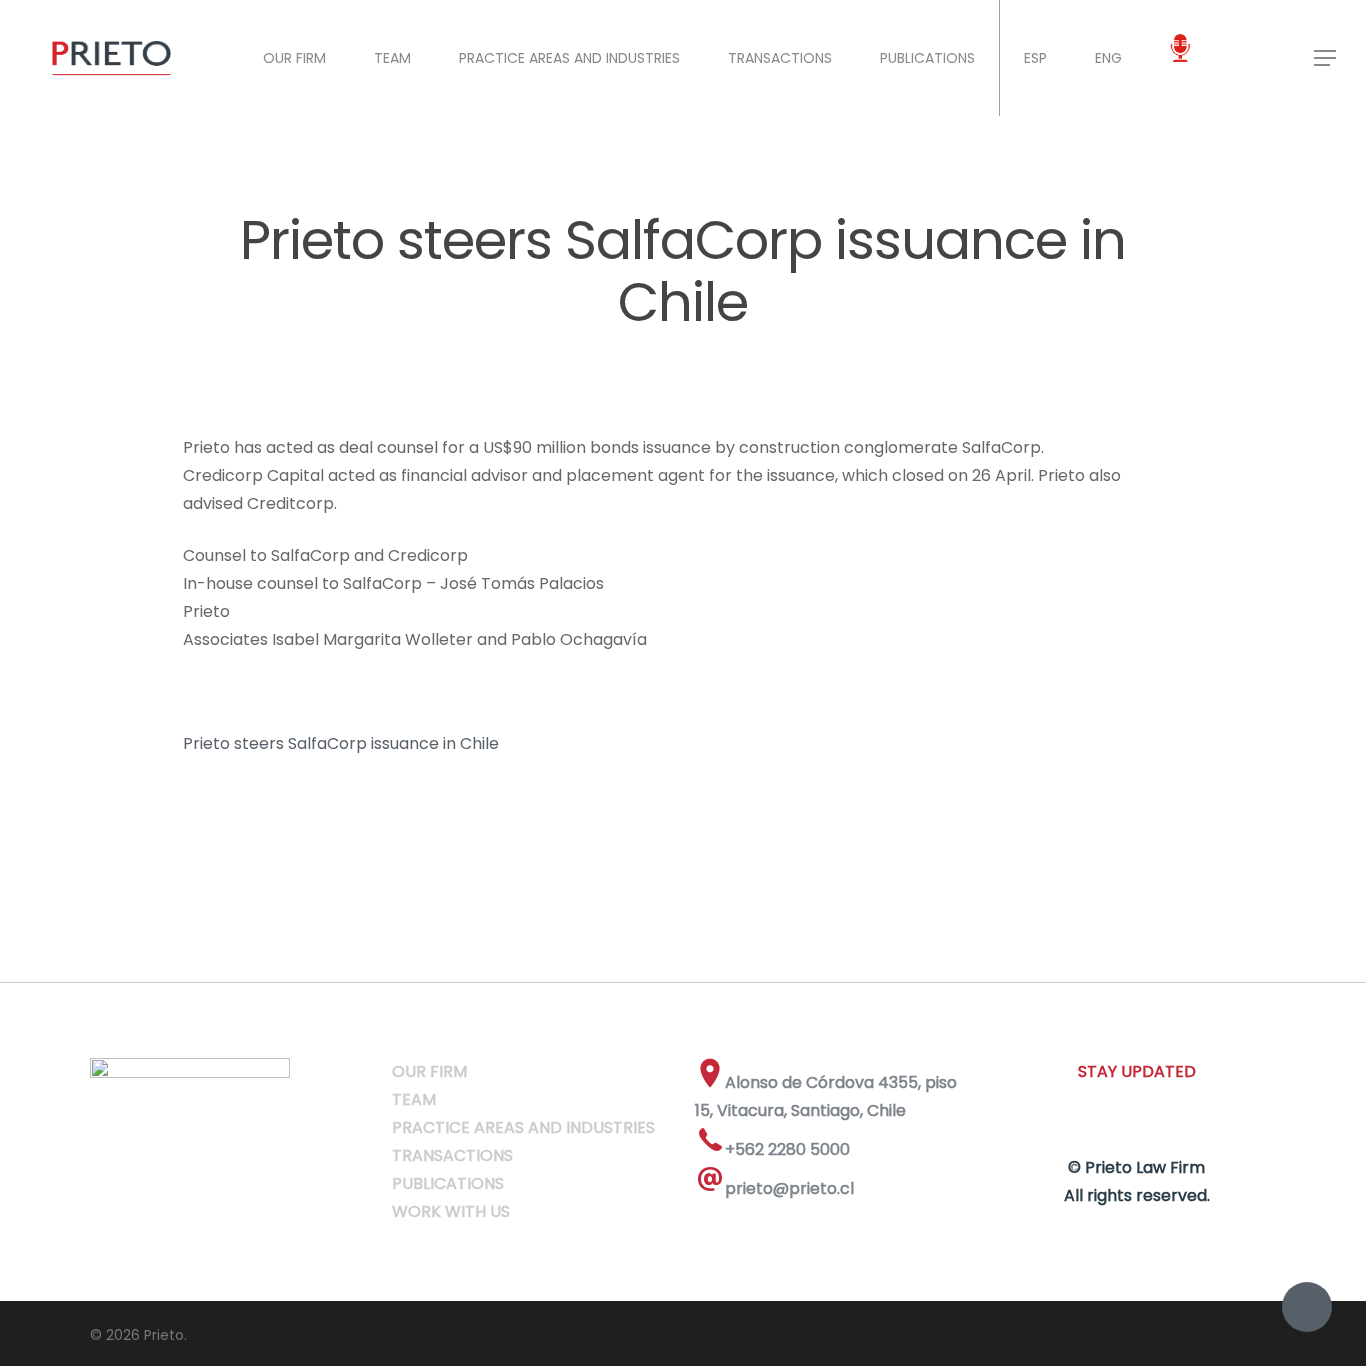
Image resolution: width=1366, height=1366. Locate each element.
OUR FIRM (294, 58)
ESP (1035, 58)
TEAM (392, 58)
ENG (1108, 58)
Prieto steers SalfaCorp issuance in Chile (341, 743)
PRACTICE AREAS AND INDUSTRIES (569, 58)
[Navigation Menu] (1326, 58)
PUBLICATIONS (927, 58)
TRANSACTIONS (780, 58)
